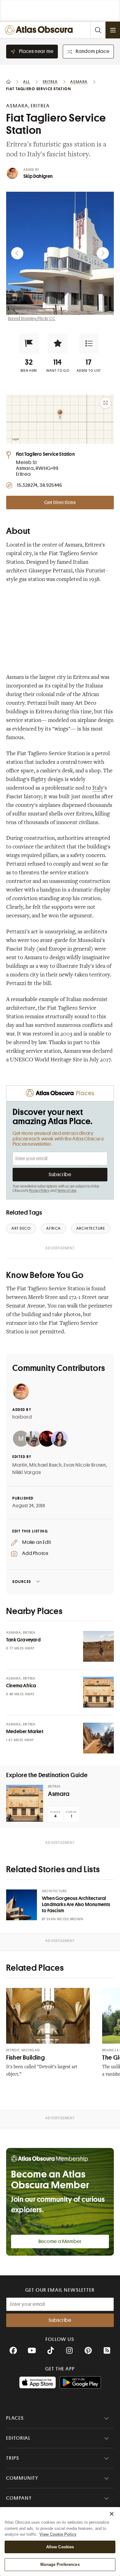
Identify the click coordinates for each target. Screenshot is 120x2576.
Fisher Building (25, 2058)
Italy (98, 788)
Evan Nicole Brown (85, 1465)
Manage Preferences (60, 2564)
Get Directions (60, 503)
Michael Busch (45, 1465)
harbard (22, 1417)
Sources (22, 1582)
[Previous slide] (17, 253)
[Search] (98, 30)
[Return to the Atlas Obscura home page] (40, 30)
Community (22, 2478)
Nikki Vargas (27, 1472)
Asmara (59, 1794)
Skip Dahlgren (38, 176)
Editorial (18, 2438)
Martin (20, 1465)
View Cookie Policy (58, 2534)
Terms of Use (67, 1191)
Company (19, 2498)
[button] (29, 343)
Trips (13, 2458)
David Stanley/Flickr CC (32, 318)
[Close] (112, 2514)
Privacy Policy (39, 1191)
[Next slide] (103, 253)
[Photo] (98, 1646)
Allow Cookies (60, 2547)
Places (15, 2418)
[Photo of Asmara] (25, 1803)
